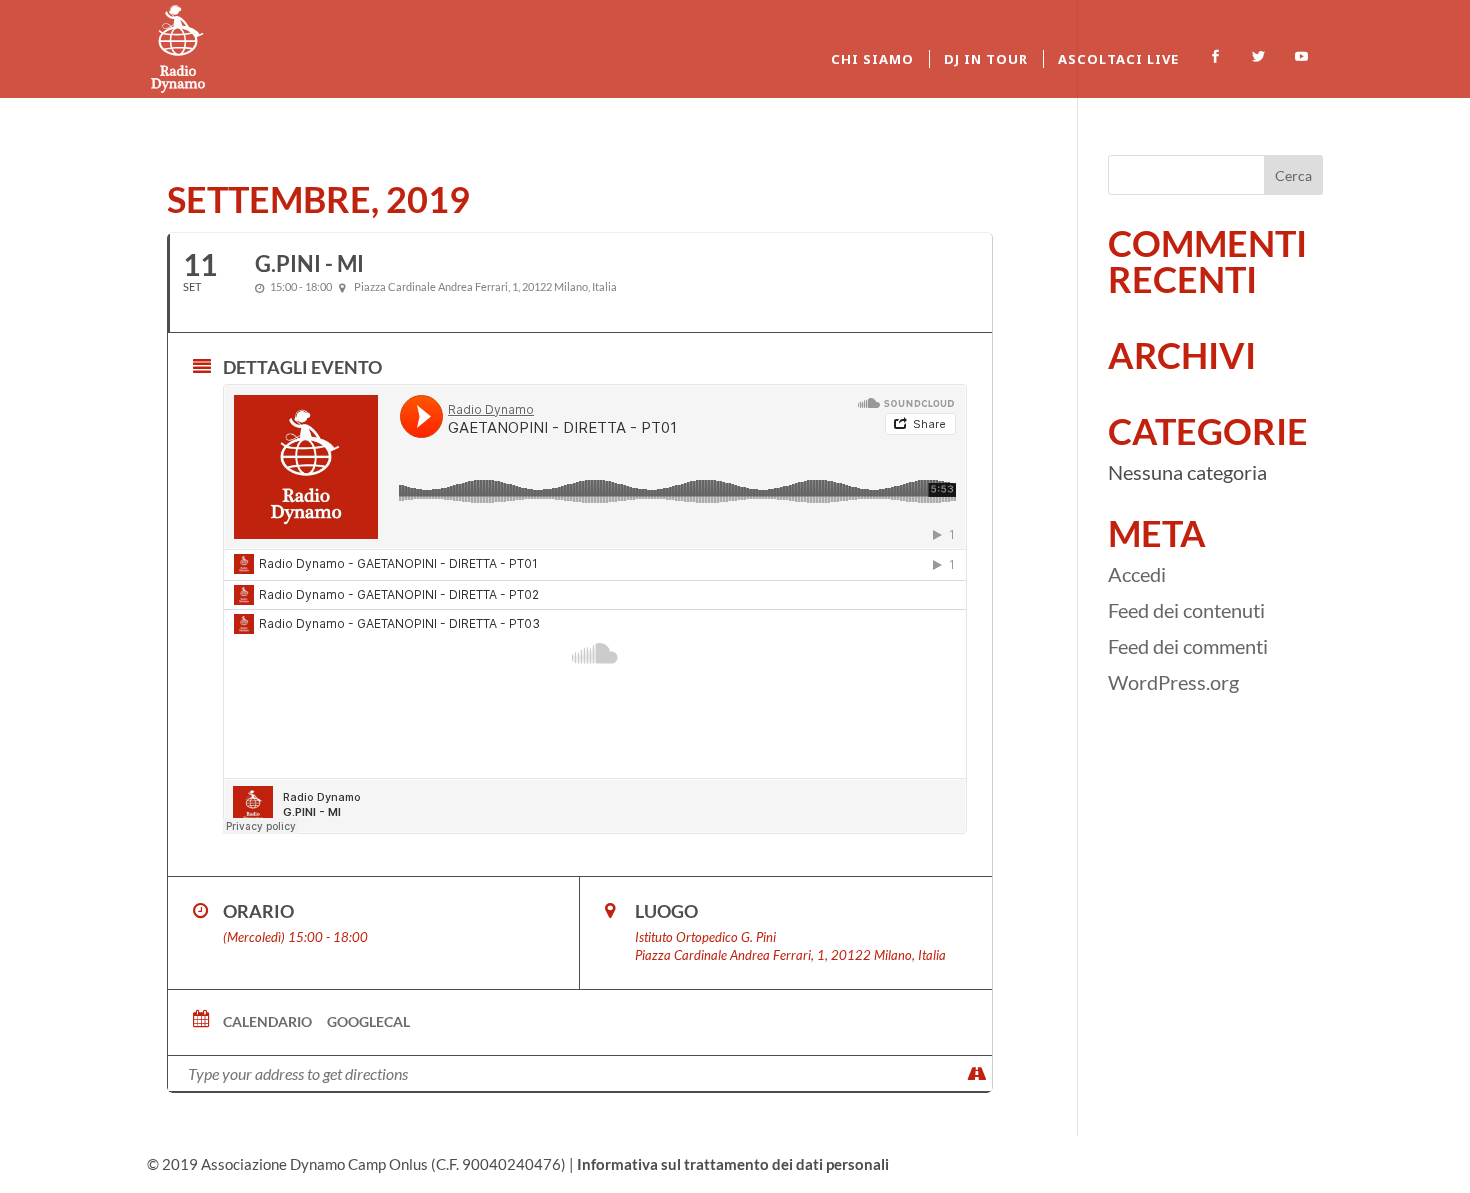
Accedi (1137, 574)
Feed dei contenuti (1186, 610)
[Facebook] (1215, 57)
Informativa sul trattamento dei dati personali (733, 1164)
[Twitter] (1258, 57)
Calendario (267, 1021)
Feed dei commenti (1188, 646)
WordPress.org (1173, 682)
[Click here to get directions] (976, 1073)
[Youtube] (1301, 57)
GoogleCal (368, 1021)
